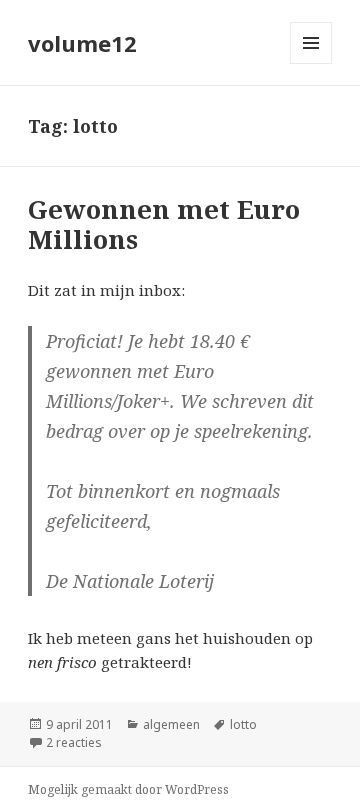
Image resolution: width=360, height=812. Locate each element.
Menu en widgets (311, 63)
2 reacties (74, 742)
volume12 (82, 43)
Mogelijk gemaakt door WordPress (128, 789)
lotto (243, 724)
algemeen (171, 724)
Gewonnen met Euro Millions (164, 224)
